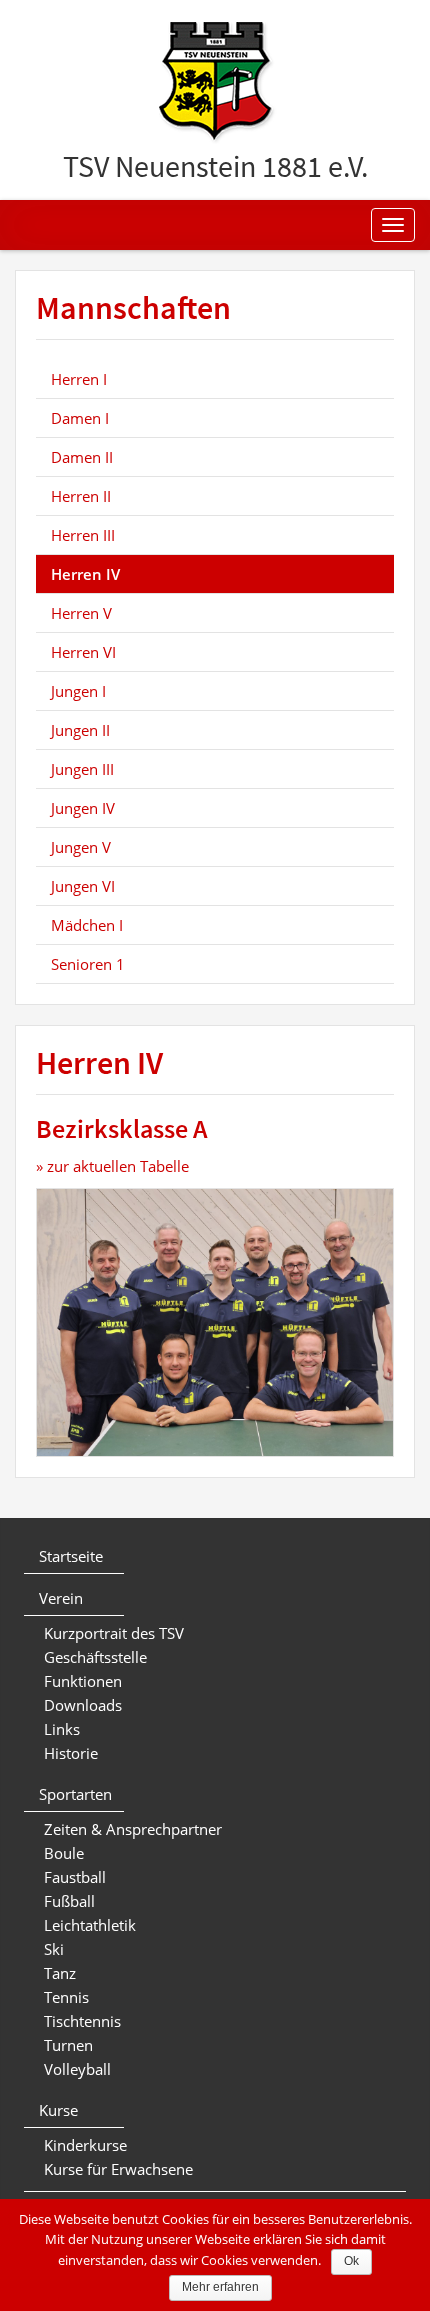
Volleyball (77, 2069)
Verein (61, 1598)
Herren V (81, 613)
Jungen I (78, 691)
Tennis (66, 1997)
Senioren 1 (88, 964)
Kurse (58, 2110)
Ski (54, 1949)
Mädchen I (87, 925)
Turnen (68, 2045)
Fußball (69, 1901)
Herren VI (83, 652)
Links (62, 1729)
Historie (71, 1753)
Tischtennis (82, 2021)
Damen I (80, 418)
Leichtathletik (90, 1925)
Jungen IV (83, 808)
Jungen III (82, 769)
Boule (64, 1853)
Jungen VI (83, 886)
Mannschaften (133, 308)
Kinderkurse (85, 2145)
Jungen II (80, 730)
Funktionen (83, 1681)
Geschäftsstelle (95, 1657)
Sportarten (75, 1794)
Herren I (79, 379)
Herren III (83, 535)
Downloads (83, 1705)
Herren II (81, 496)
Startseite (71, 1556)
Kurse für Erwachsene (118, 2169)
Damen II (82, 457)
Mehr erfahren (220, 2287)
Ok (351, 2261)
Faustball (75, 1877)
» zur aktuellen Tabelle (112, 1166)
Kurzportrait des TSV (114, 1633)
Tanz (60, 1973)
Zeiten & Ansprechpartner (133, 1829)
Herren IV (85, 574)
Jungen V (81, 847)
